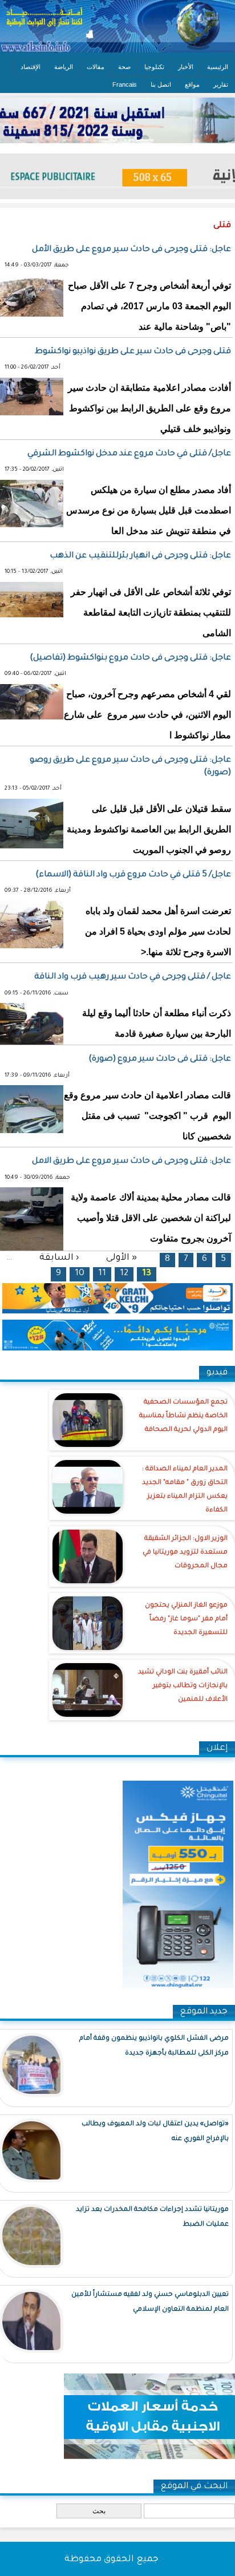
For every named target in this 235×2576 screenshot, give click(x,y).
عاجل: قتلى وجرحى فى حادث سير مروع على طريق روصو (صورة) (130, 767)
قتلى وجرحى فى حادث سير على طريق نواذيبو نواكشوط (133, 352)
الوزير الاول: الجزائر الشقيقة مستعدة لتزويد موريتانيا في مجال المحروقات (185, 1553)
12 (124, 1274)
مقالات (96, 67)
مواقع (192, 84)
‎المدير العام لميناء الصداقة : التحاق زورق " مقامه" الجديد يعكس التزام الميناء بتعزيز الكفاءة (185, 1490)
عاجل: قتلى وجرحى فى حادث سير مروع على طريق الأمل (131, 250)
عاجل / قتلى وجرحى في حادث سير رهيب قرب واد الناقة (133, 977)
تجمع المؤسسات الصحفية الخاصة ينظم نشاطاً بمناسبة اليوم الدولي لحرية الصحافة (183, 1416)
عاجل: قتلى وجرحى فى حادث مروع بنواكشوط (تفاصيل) (130, 658)
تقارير (221, 84)
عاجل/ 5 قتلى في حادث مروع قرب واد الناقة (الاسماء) (133, 875)
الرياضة (64, 67)
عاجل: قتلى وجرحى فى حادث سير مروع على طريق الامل (131, 1162)
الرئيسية (218, 67)
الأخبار (186, 67)
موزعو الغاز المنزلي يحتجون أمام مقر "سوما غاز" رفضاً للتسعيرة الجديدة (186, 1619)
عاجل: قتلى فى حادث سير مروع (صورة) (160, 1059)
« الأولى (121, 1258)
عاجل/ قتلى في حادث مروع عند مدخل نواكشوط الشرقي (129, 454)
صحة (124, 67)
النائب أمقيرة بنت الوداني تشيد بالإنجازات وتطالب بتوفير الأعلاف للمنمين (183, 1686)
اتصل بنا (161, 84)
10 (80, 1274)
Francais (125, 84)
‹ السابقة (59, 1258)
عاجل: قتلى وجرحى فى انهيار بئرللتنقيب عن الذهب (140, 556)
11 (102, 1274)
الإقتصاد (31, 67)
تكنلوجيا (154, 67)
